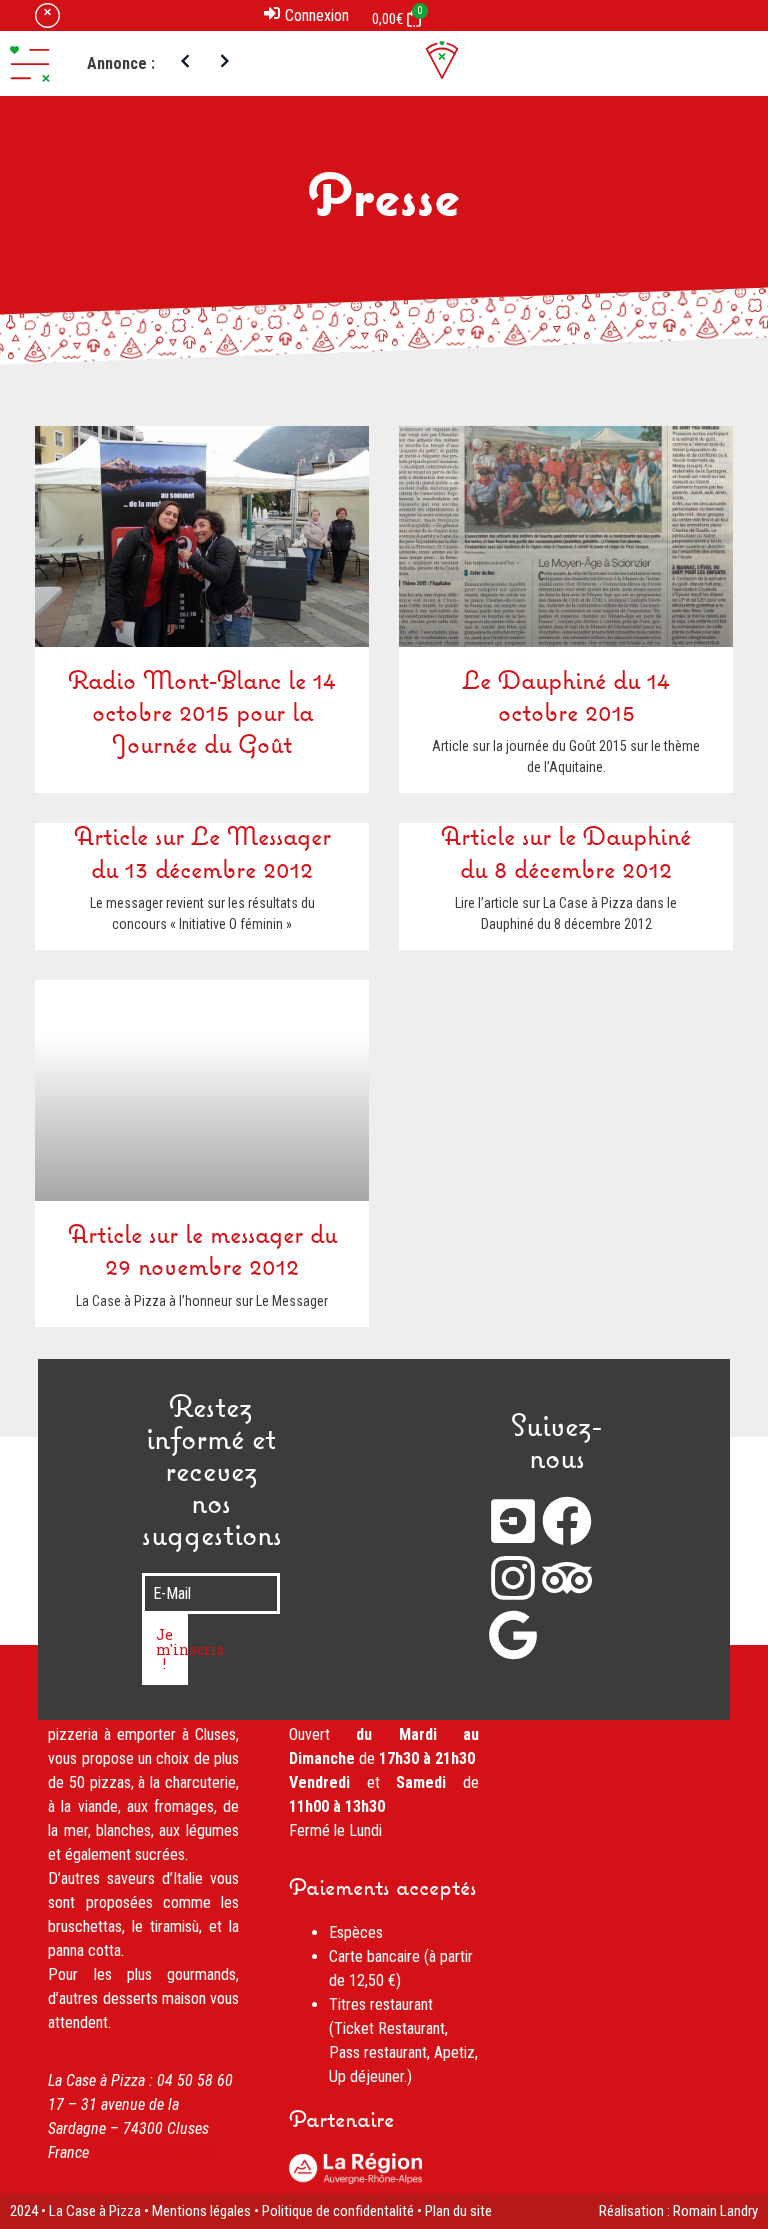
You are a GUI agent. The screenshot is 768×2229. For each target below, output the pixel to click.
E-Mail (161, 1565)
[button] (30, 64)
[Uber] (513, 1521)
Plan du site (458, 2211)
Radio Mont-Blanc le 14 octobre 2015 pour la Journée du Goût (202, 715)
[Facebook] (567, 1521)
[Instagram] (513, 1578)
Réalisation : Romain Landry (678, 2211)
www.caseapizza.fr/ (153, 2152)
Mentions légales (201, 2211)
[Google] (513, 1635)
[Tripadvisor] (567, 1578)
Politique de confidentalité (338, 2211)
